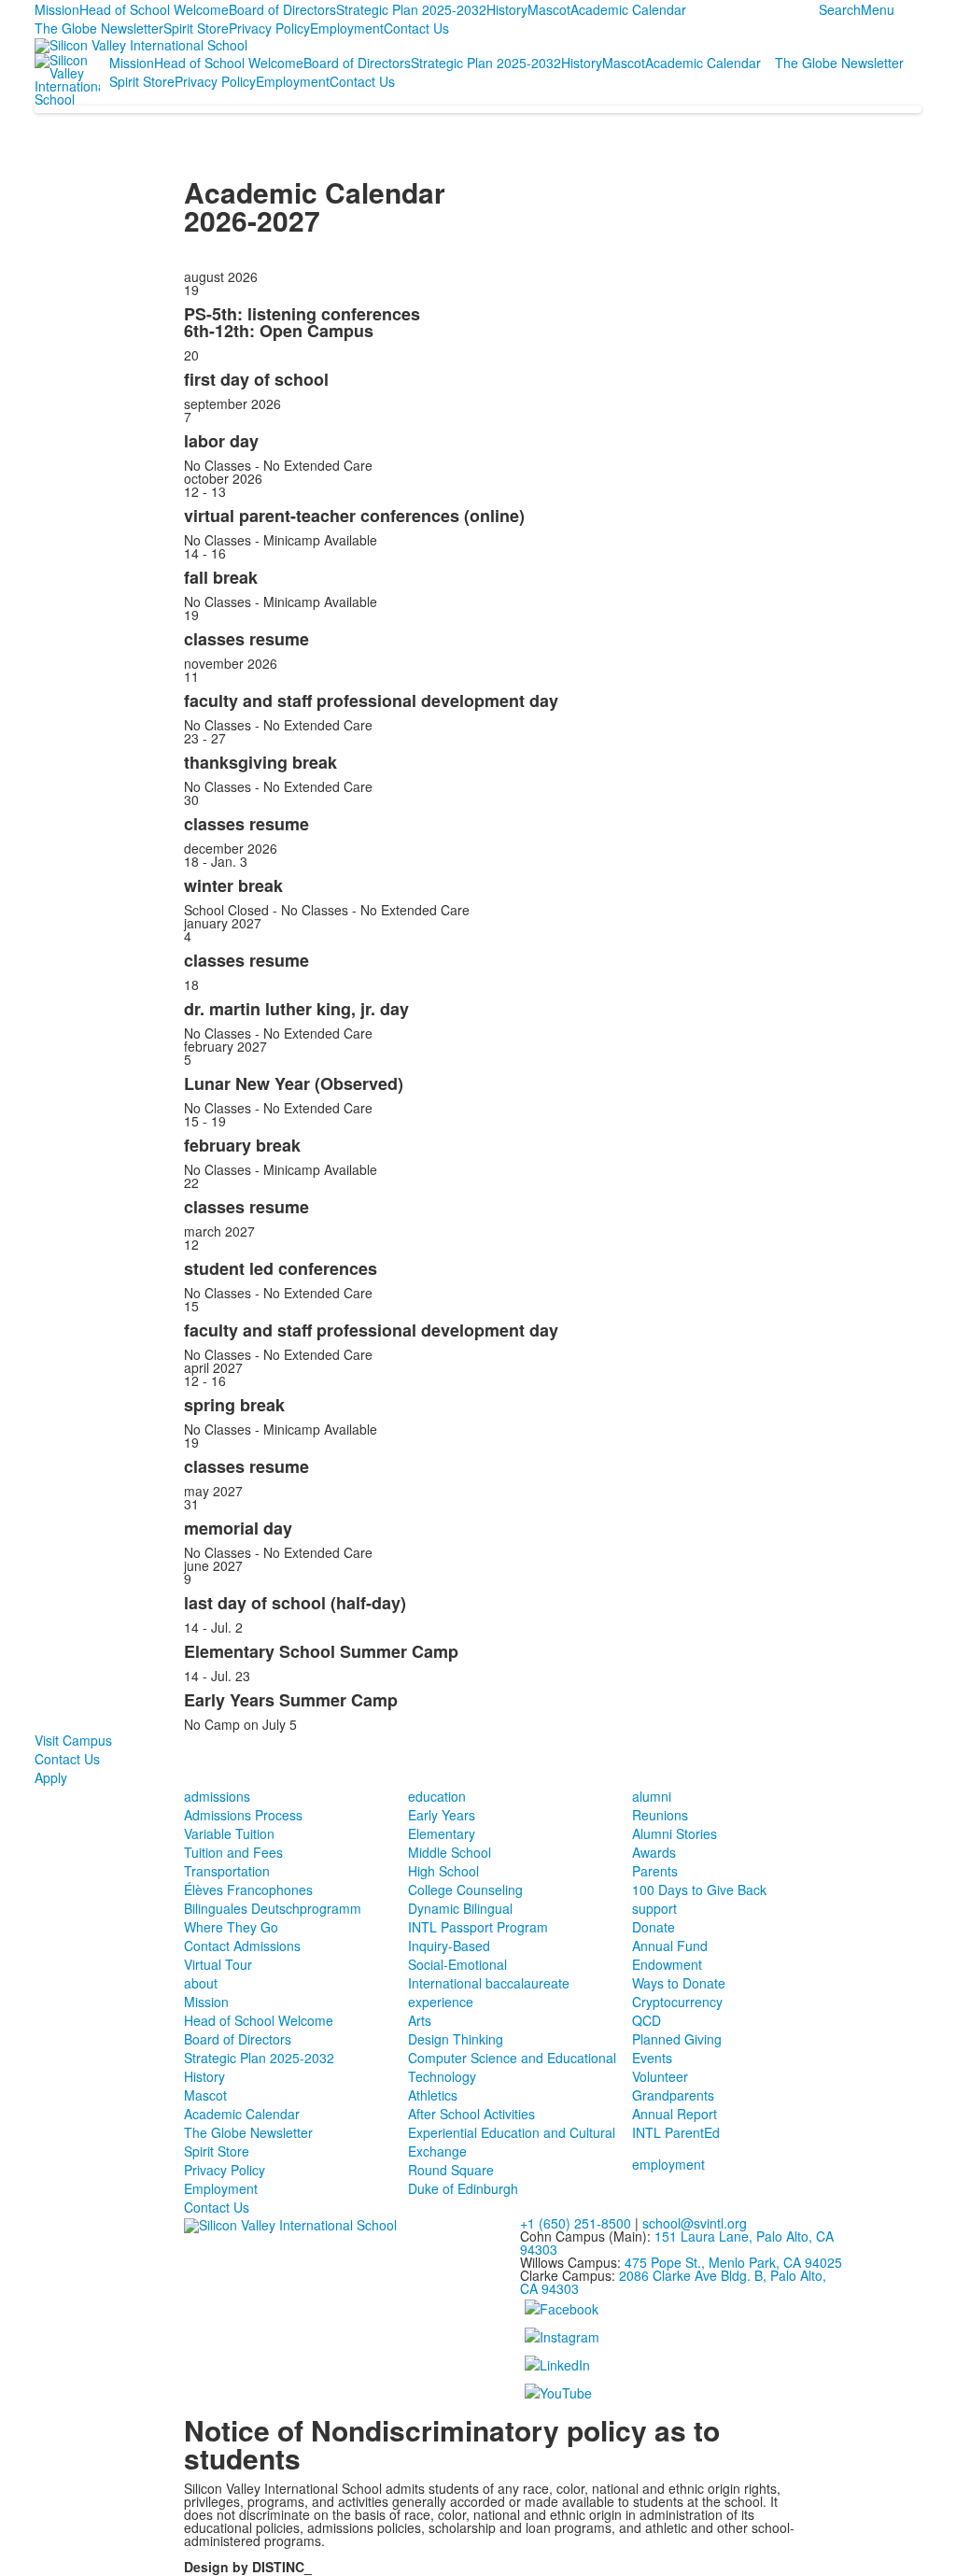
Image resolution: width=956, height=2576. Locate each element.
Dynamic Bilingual (460, 1908)
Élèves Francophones (248, 1890)
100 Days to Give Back (699, 1890)
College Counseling (465, 1890)
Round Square (451, 2170)
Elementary (442, 1833)
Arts (420, 2020)
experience (441, 2002)
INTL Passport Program (478, 1927)
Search (840, 9)
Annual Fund (670, 1946)
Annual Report (675, 2114)
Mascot (549, 9)
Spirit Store (196, 28)
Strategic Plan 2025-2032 (411, 9)
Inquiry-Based (449, 1946)
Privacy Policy (269, 28)
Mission (57, 9)
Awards (654, 1852)
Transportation (227, 1871)
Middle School (450, 1852)
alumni (652, 1796)
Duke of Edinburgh (463, 2188)
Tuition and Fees (233, 1852)
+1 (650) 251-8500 (576, 2223)
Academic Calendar (628, 9)
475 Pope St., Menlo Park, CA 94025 (733, 2262)
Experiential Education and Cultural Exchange (512, 2142)
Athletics (433, 2095)
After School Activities (471, 2114)
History (507, 9)
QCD (647, 2020)
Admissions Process (243, 1815)
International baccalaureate (489, 1983)
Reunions (660, 1815)
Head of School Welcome (154, 9)
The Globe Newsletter (99, 28)
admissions (217, 1796)
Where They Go (231, 1927)
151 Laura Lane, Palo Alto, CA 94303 (677, 2243)
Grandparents (673, 2095)
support (654, 1908)
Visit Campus (73, 1740)
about (201, 1983)
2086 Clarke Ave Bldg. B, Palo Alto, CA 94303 (673, 2282)
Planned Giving (677, 2039)
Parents (655, 1871)
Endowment (667, 1964)
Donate (654, 1927)
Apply (51, 1777)
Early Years (442, 1815)
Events (652, 2058)
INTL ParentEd (676, 2132)
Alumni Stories (675, 1833)
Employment (347, 28)
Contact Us (416, 28)
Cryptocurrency (677, 2002)
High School (443, 1871)
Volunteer (660, 2076)
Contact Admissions (242, 1946)
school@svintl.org (695, 2223)
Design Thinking (456, 2039)
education (437, 1796)
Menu (878, 9)
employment (668, 2164)
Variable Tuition (229, 1833)
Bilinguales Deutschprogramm (273, 1908)
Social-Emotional (457, 1964)
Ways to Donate (679, 1983)
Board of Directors (282, 9)
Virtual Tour (218, 1964)
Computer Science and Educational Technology (512, 2067)
